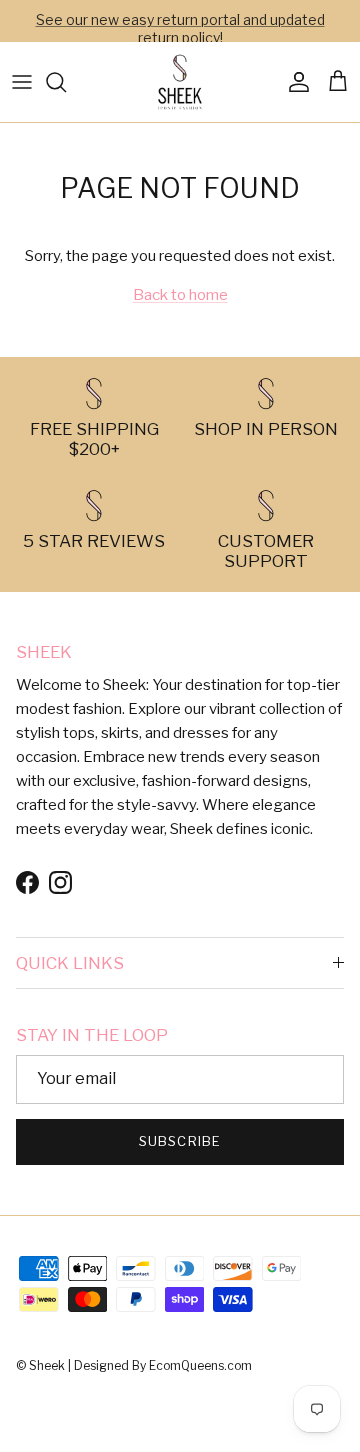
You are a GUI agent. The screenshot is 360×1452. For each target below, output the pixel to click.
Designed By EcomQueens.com (163, 1365)
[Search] (66, 82)
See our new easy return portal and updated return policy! (180, 28)
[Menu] (22, 82)
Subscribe (179, 1141)
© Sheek (42, 1365)
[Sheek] (180, 82)
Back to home (180, 295)
